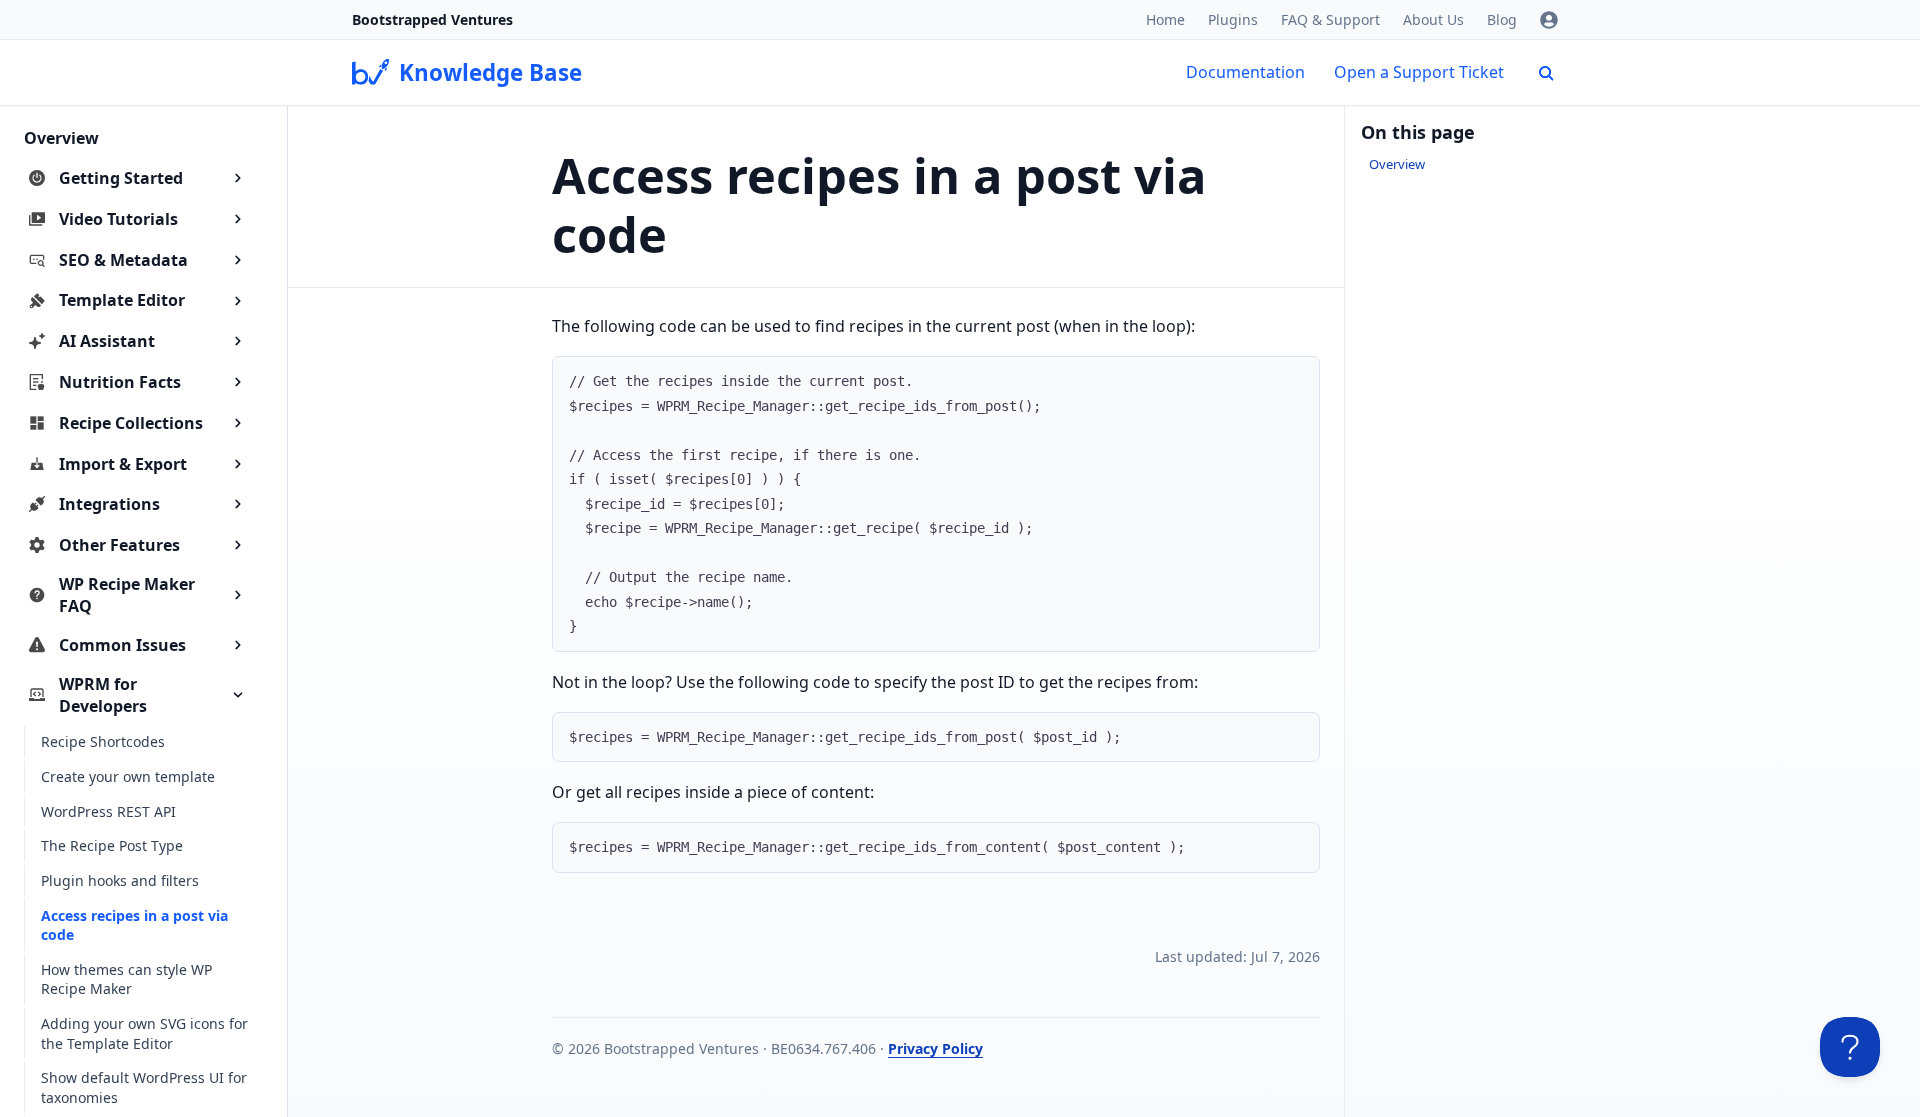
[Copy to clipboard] (1295, 379)
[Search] (1546, 73)
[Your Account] (1549, 20)
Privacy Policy (935, 1048)
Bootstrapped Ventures (432, 19)
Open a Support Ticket (1419, 72)
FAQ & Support (1330, 19)
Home (1165, 19)
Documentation (1245, 72)
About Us (1433, 19)
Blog (1502, 19)
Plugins (1233, 19)
